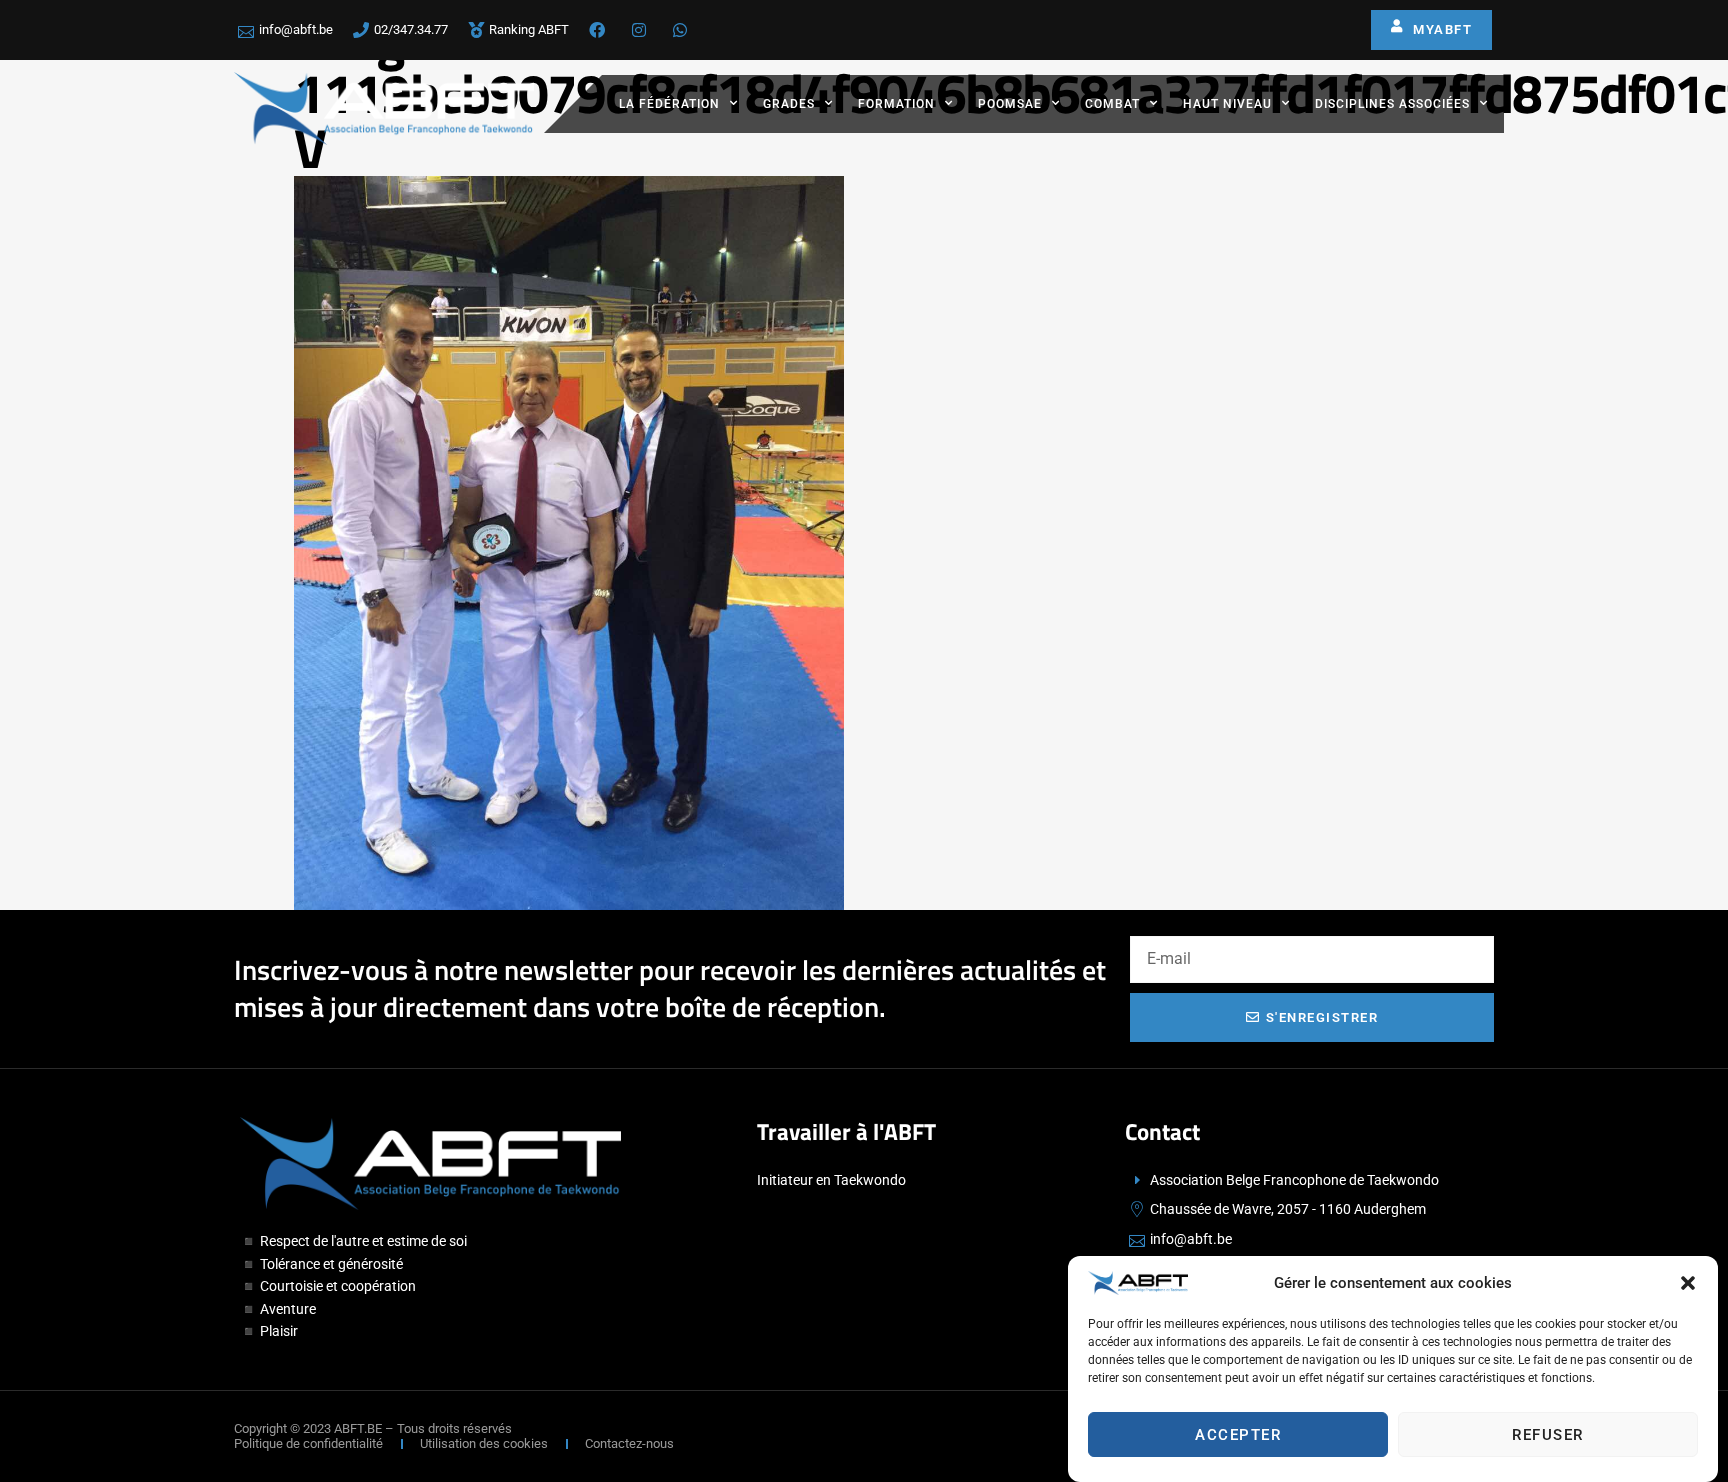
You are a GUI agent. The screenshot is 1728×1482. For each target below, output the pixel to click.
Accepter (1238, 1435)
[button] (1688, 1283)
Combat (1112, 104)
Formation (896, 104)
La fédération (669, 104)
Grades (789, 104)
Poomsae (1010, 104)
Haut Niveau (1227, 104)
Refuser (1548, 1435)
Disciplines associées (1392, 104)
